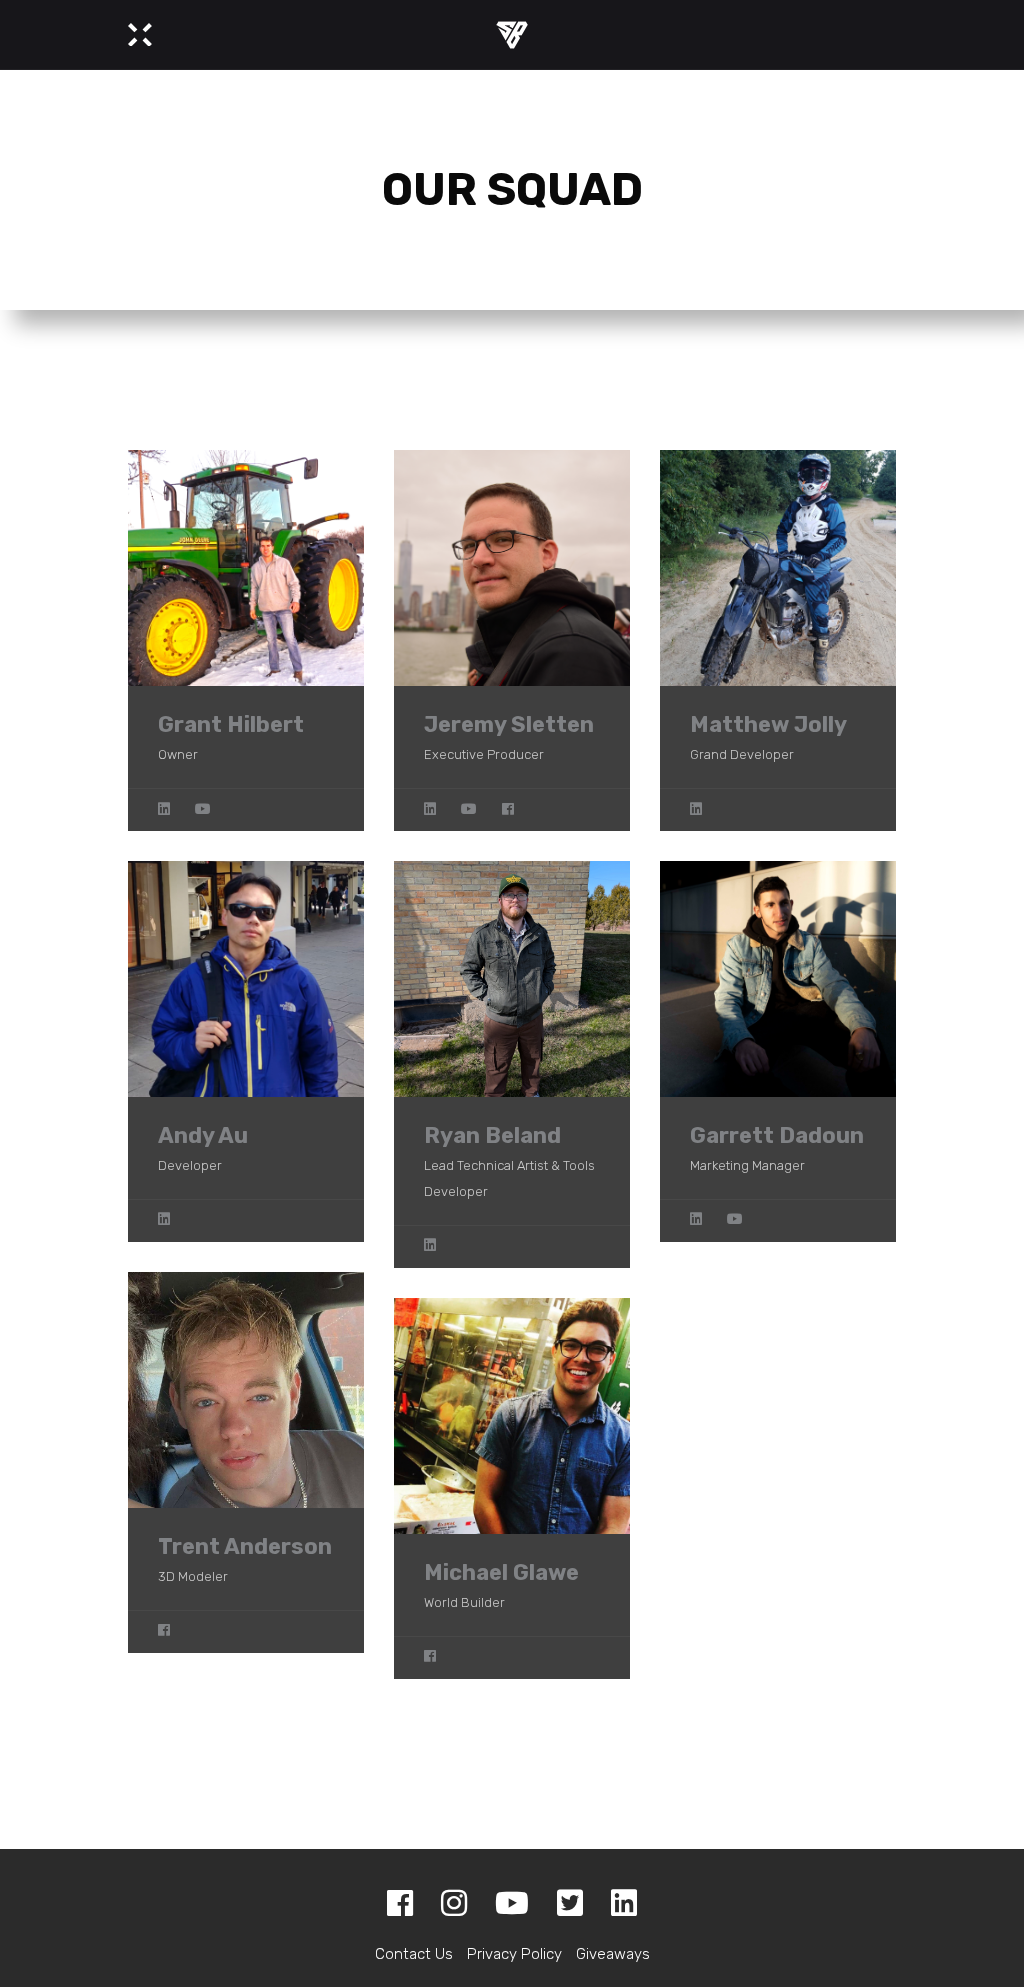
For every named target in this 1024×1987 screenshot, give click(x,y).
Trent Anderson (245, 1546)
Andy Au (203, 1135)
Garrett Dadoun (777, 1135)
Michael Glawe (501, 1572)
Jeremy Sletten (509, 724)
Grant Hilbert (231, 724)
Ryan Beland (492, 1135)
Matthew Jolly (768, 724)
